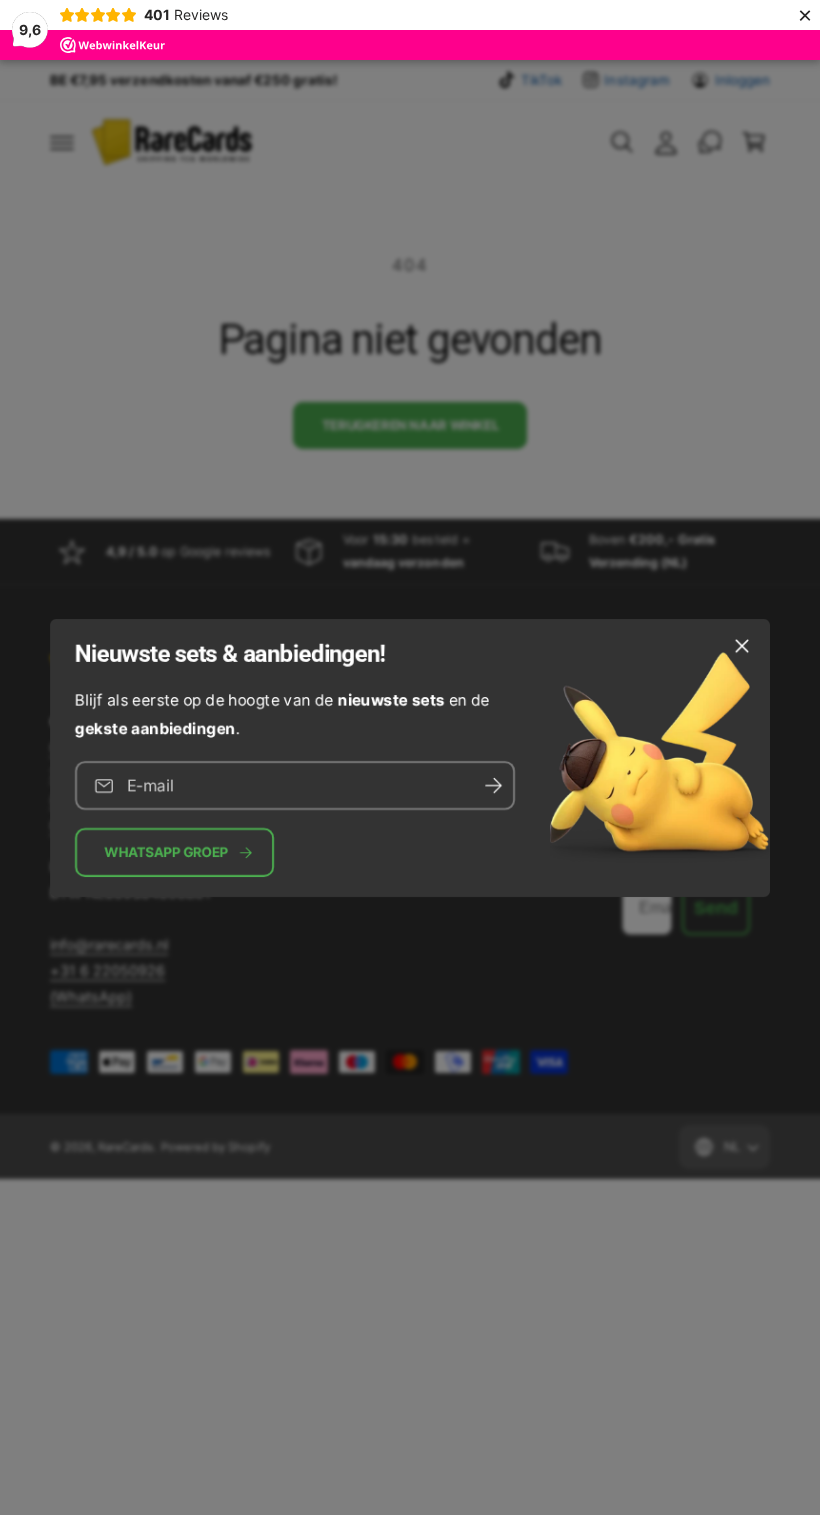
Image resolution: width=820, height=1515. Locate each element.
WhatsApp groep (166, 852)
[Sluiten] (742, 645)
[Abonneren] (493, 785)
